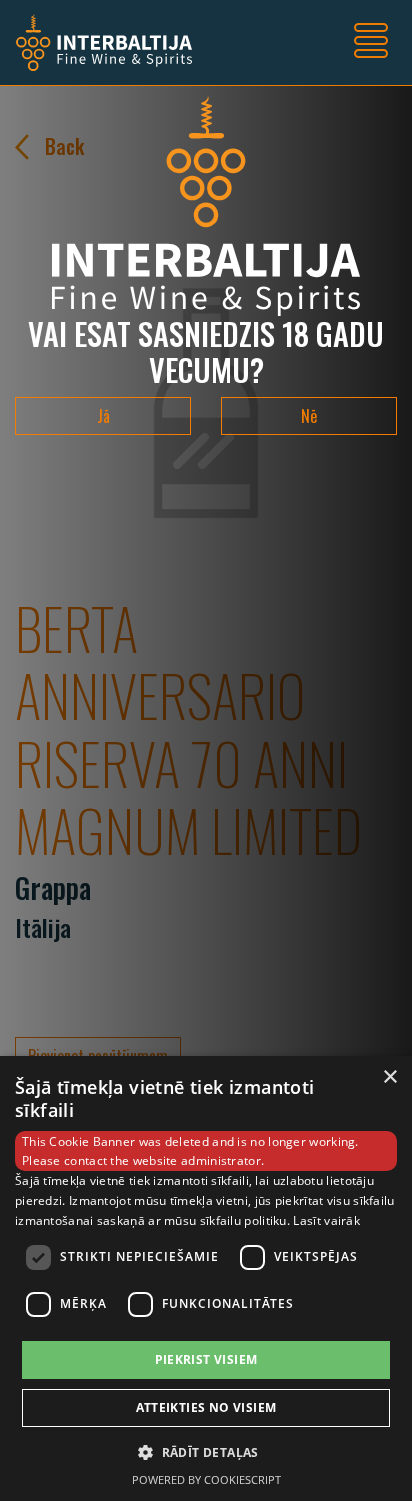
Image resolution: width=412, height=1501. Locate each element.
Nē (309, 416)
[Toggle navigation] (371, 43)
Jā (103, 416)
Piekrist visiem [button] (206, 1359)
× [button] (389, 1077)
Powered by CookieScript (206, 1479)
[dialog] (206, 1278)
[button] (206, 1452)
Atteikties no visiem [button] (206, 1407)
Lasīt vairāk (326, 1220)
